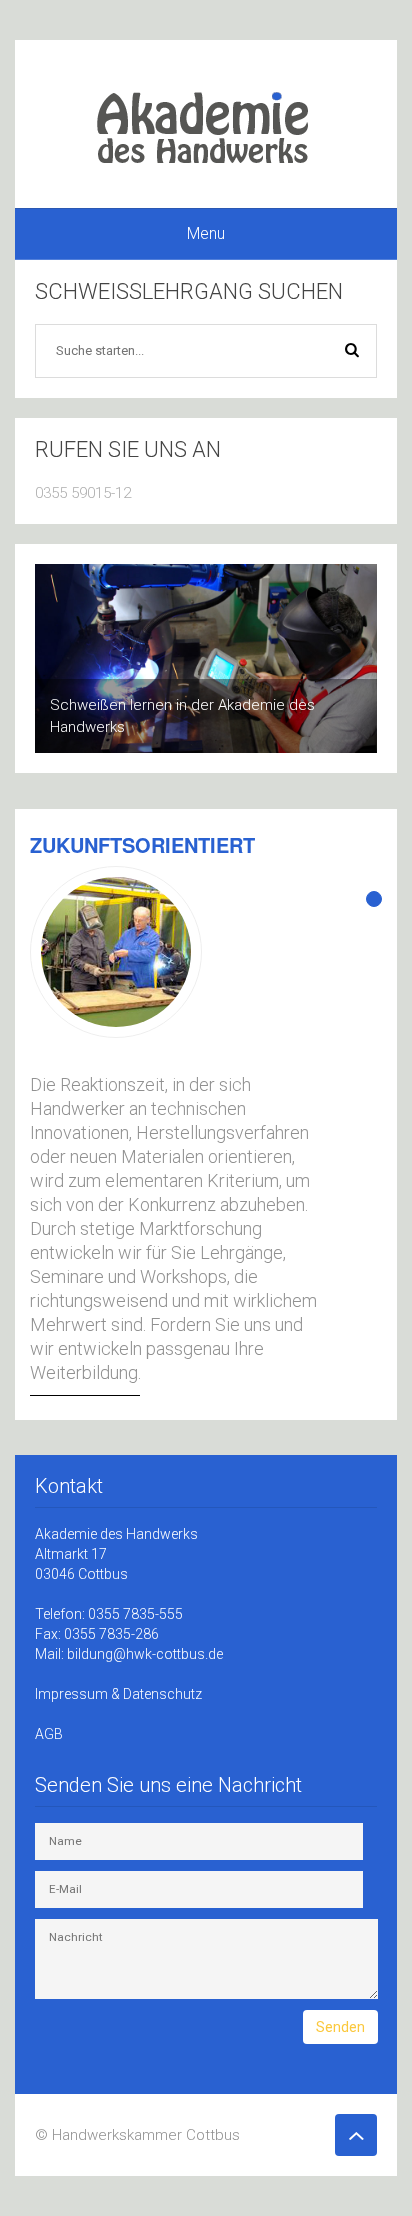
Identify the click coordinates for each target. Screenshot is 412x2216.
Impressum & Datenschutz (118, 1694)
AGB (49, 1734)
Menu (206, 233)
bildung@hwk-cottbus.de (145, 1654)
